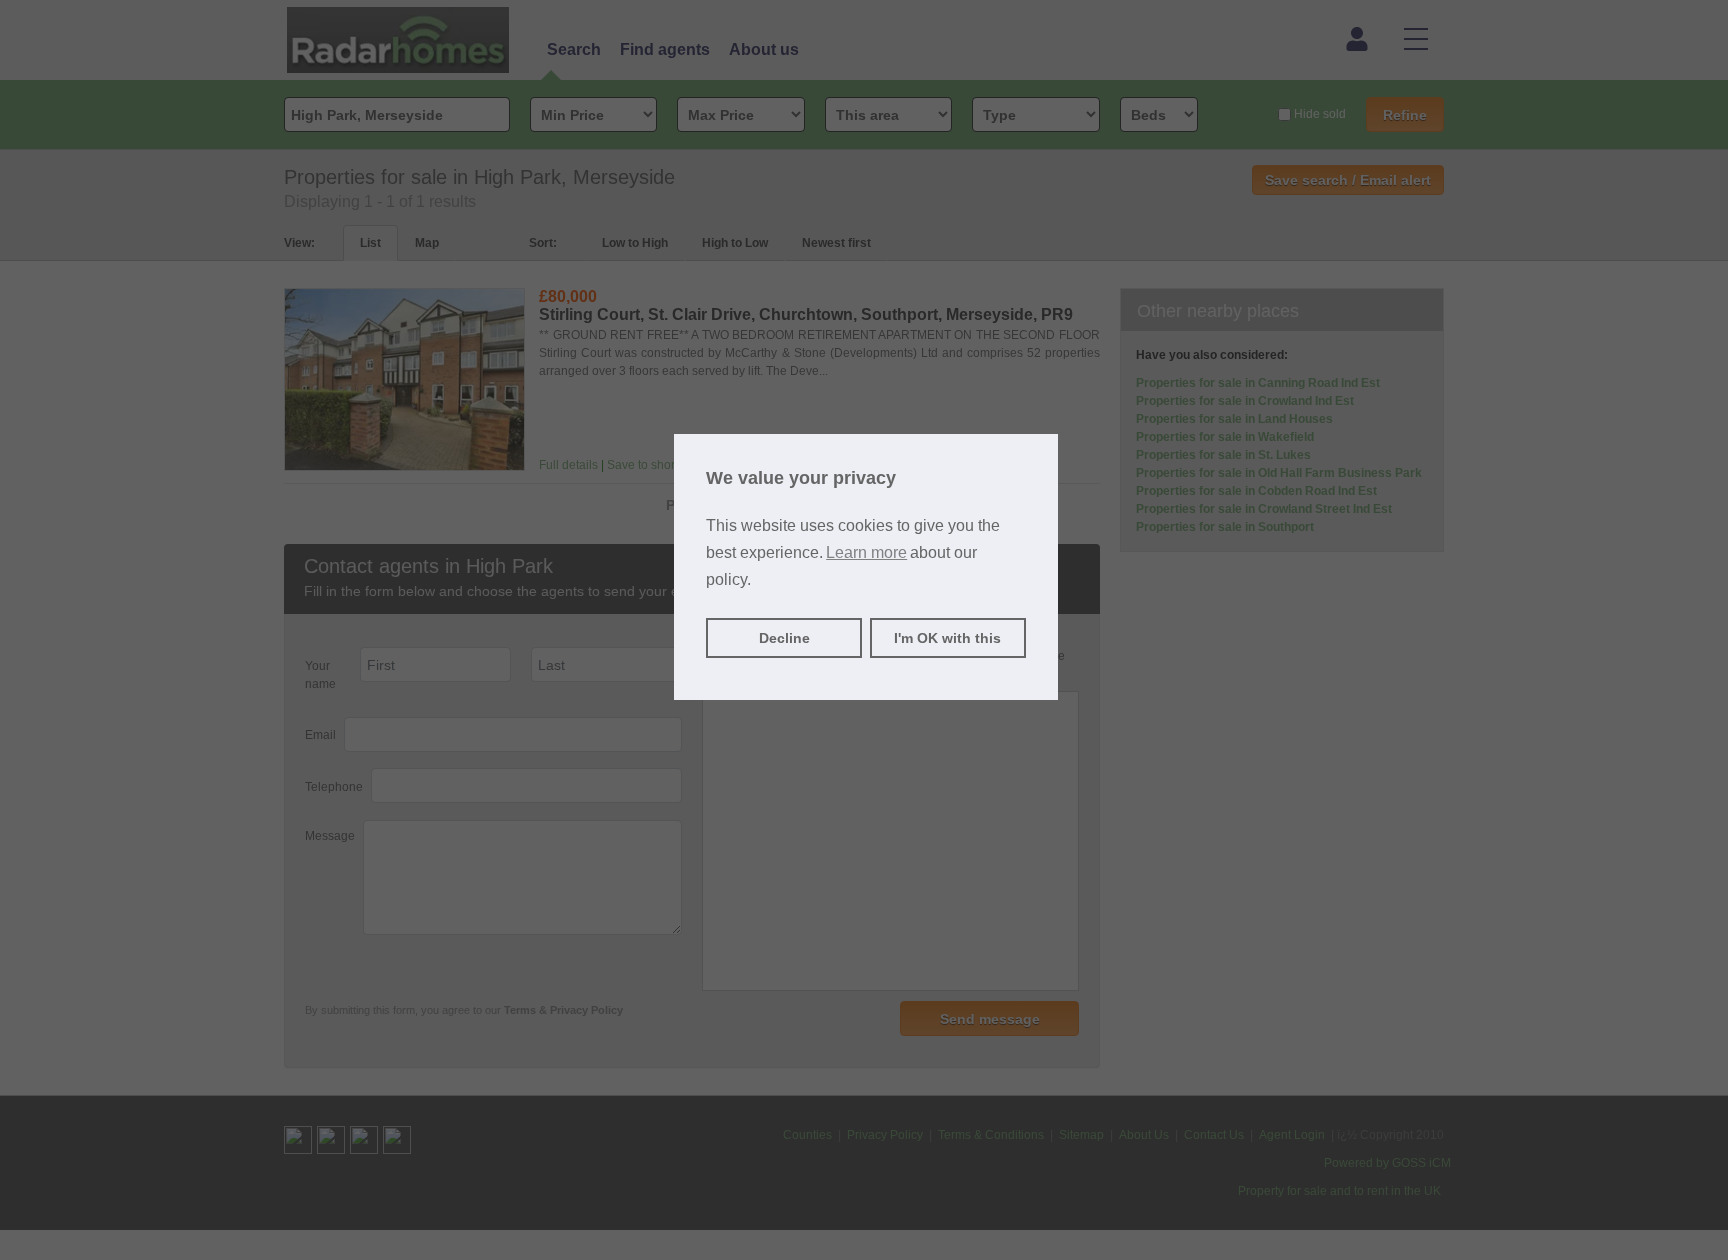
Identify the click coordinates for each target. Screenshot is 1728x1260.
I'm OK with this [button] (947, 638)
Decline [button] (784, 638)
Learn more (866, 552)
